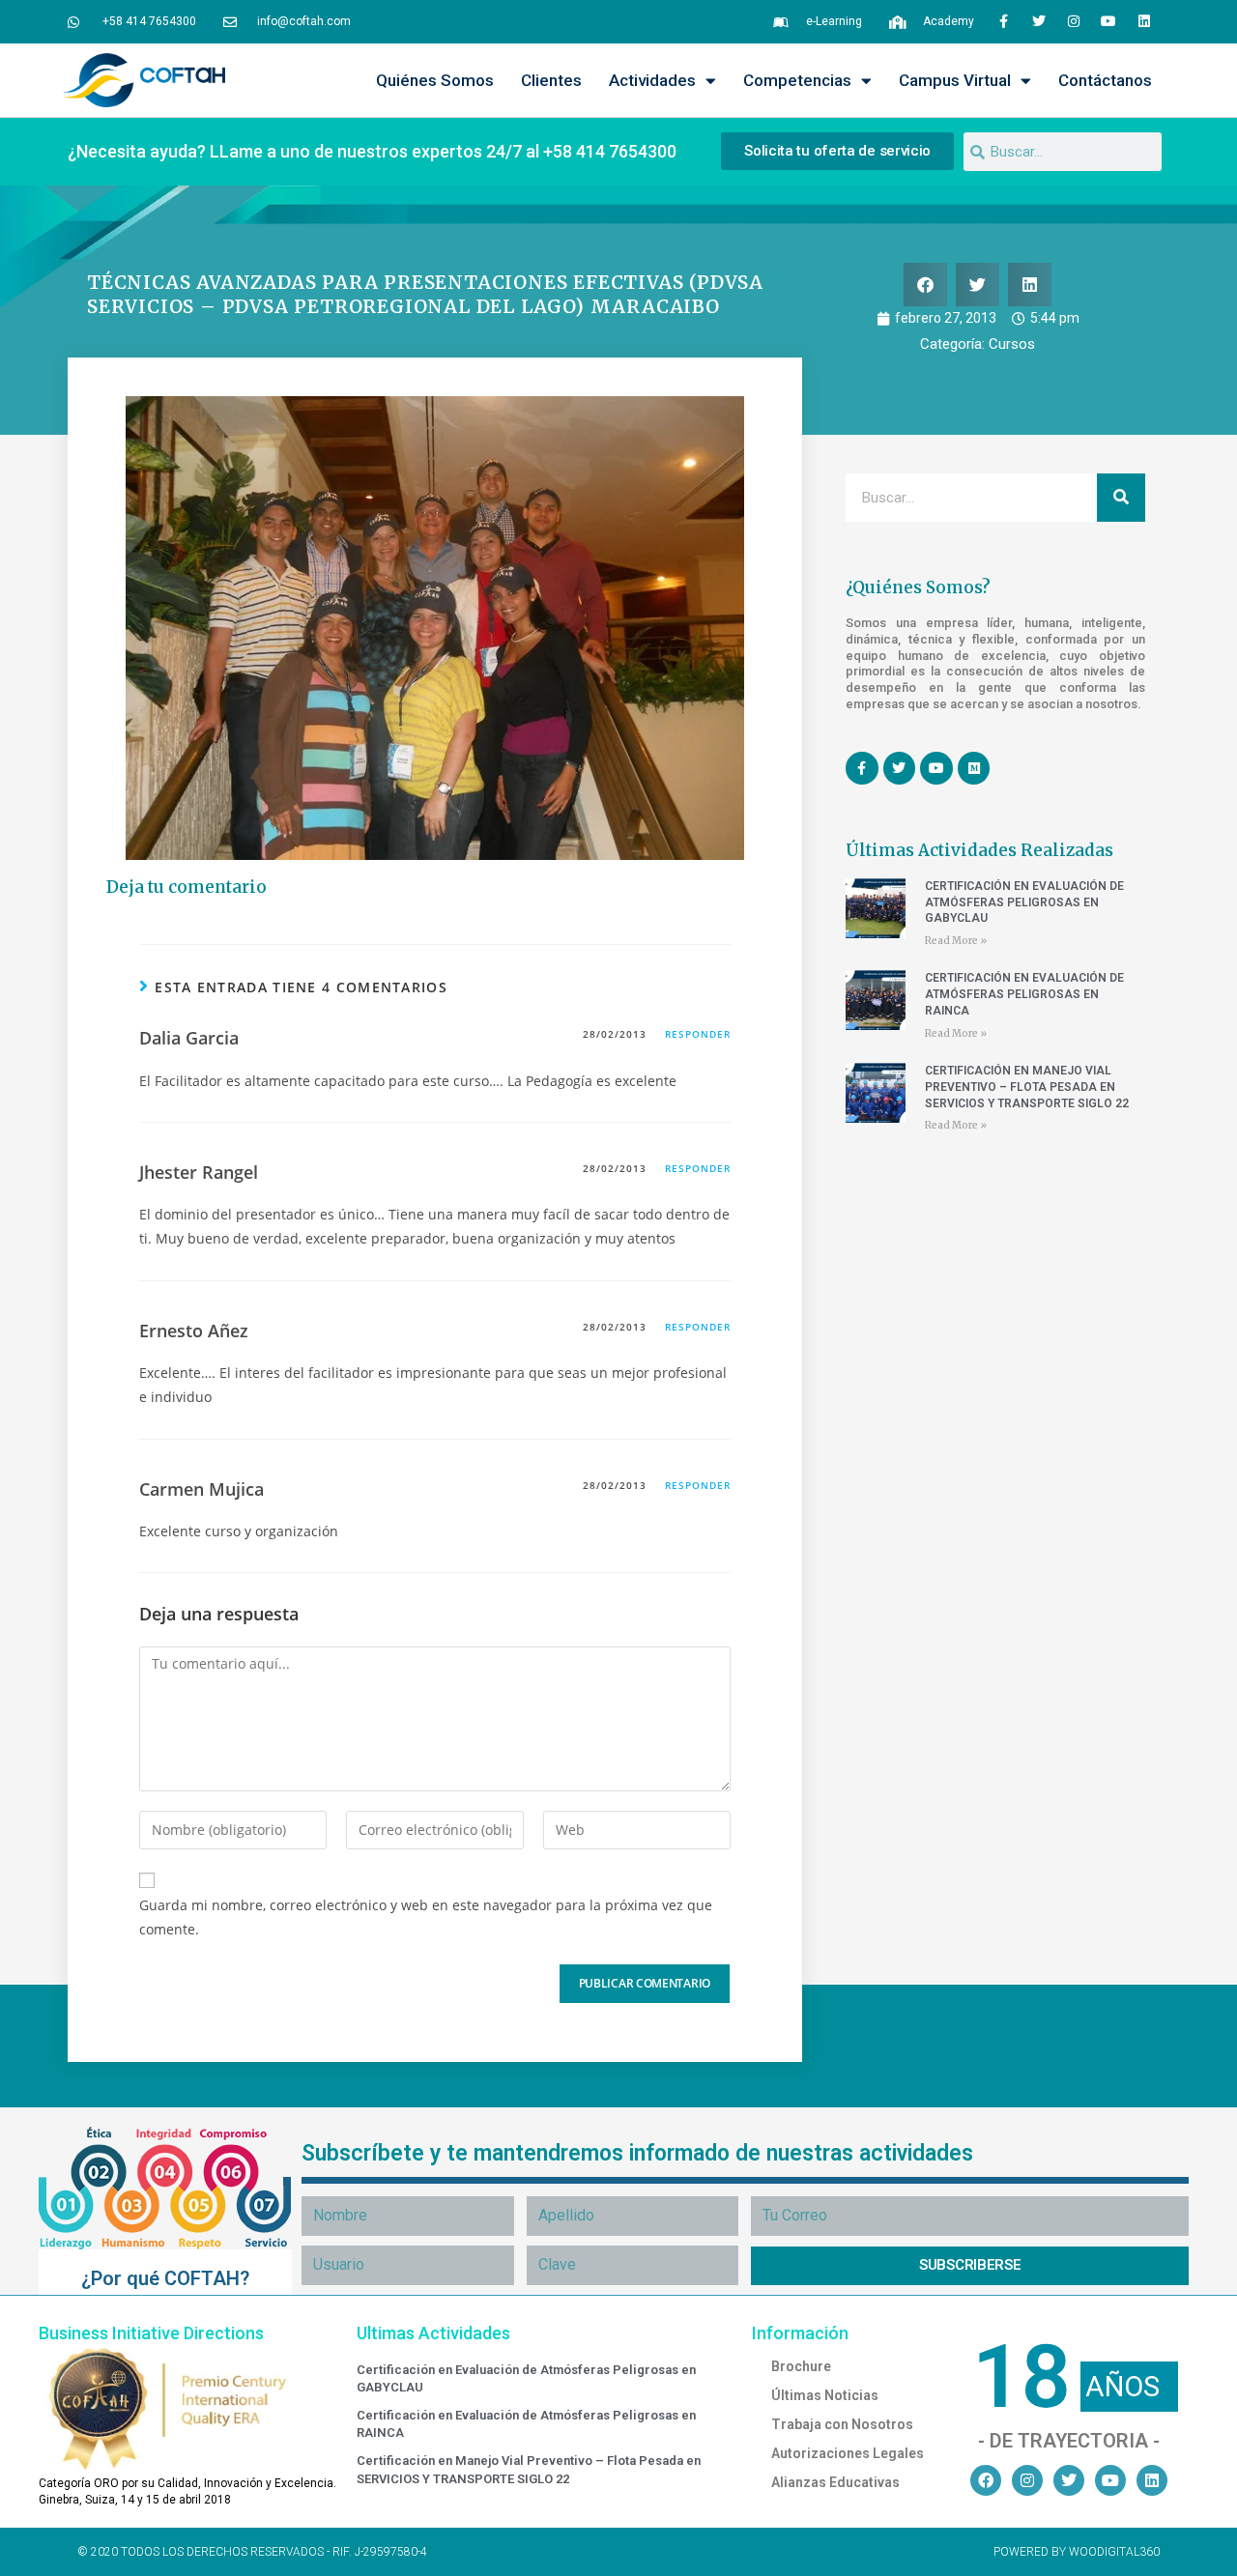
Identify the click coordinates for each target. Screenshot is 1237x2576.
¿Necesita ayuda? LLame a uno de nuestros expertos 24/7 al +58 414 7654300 (372, 151)
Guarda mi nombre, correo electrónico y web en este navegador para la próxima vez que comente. (426, 1917)
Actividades (652, 80)
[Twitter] (1038, 21)
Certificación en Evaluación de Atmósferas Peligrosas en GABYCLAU (1024, 902)
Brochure (801, 2366)
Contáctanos (1105, 80)
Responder (698, 1034)
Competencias (797, 80)
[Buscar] (1121, 498)
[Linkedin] (1144, 21)
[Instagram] (1074, 21)
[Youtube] (1108, 21)
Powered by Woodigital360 (1077, 2552)
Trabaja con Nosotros (842, 2424)
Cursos (1012, 344)
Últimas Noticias (825, 2395)
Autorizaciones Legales (848, 2453)
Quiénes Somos (435, 80)
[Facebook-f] (1003, 21)
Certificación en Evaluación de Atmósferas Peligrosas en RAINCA (1024, 994)
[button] (925, 285)
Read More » (956, 941)
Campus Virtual (955, 80)
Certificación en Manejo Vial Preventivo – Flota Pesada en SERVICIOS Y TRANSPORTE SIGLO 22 (1027, 1087)
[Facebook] (986, 2480)
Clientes (551, 80)
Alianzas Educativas (835, 2482)
